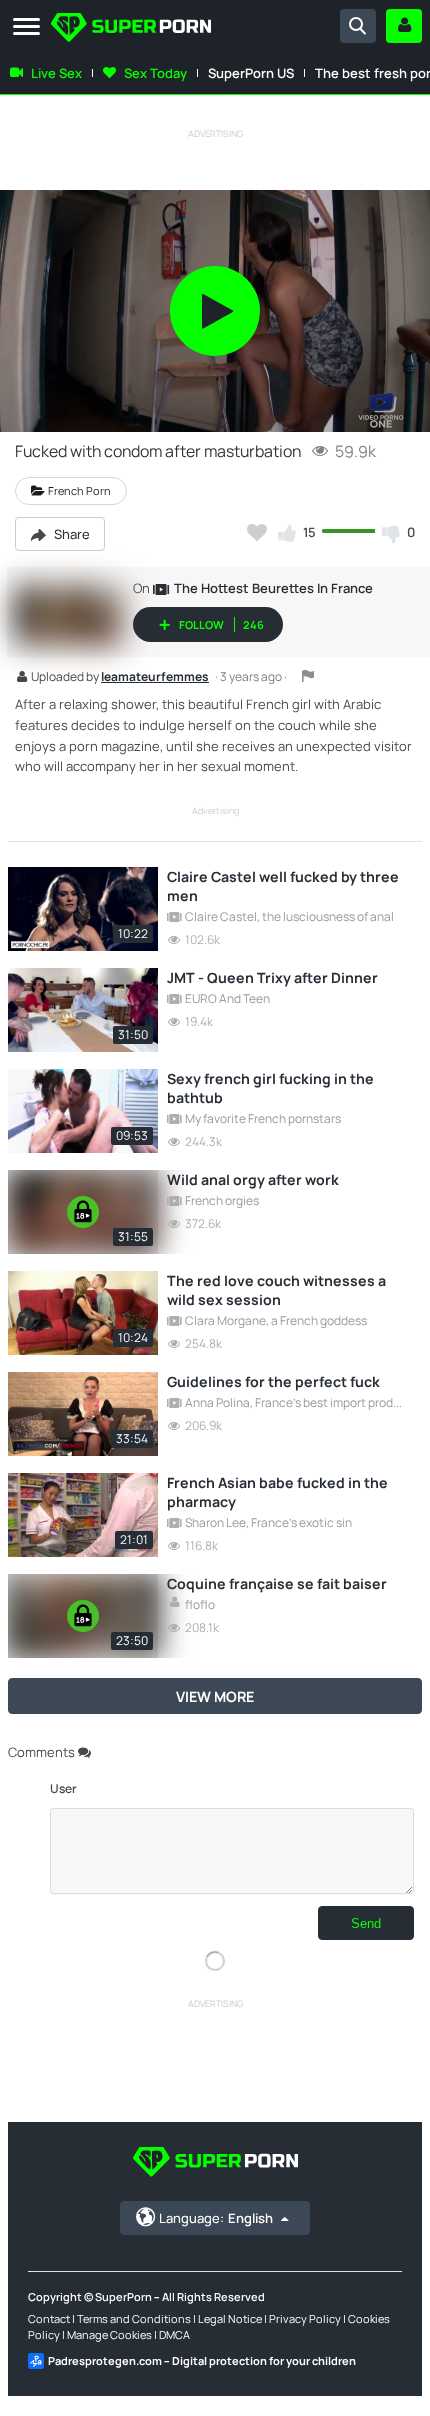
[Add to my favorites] (257, 532)
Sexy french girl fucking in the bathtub (270, 1088)
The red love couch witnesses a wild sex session (276, 1290)
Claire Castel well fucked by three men (283, 886)
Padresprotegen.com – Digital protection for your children (202, 2360)
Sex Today (155, 73)
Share (70, 534)
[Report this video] (308, 676)
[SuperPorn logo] (131, 29)
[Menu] (26, 27)
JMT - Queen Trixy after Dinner (272, 977)
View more (215, 1696)
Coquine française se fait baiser (277, 1583)
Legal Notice (230, 2318)
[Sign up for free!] (404, 26)
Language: (216, 2218)
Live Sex (56, 73)
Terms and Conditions (134, 2318)
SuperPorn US (251, 73)
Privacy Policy (305, 2318)
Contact (49, 2318)
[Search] (358, 26)
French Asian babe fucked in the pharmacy (277, 1492)
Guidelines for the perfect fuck (273, 1381)
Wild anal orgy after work (253, 1179)
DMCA (174, 2334)
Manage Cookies (109, 2334)
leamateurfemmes (155, 678)
